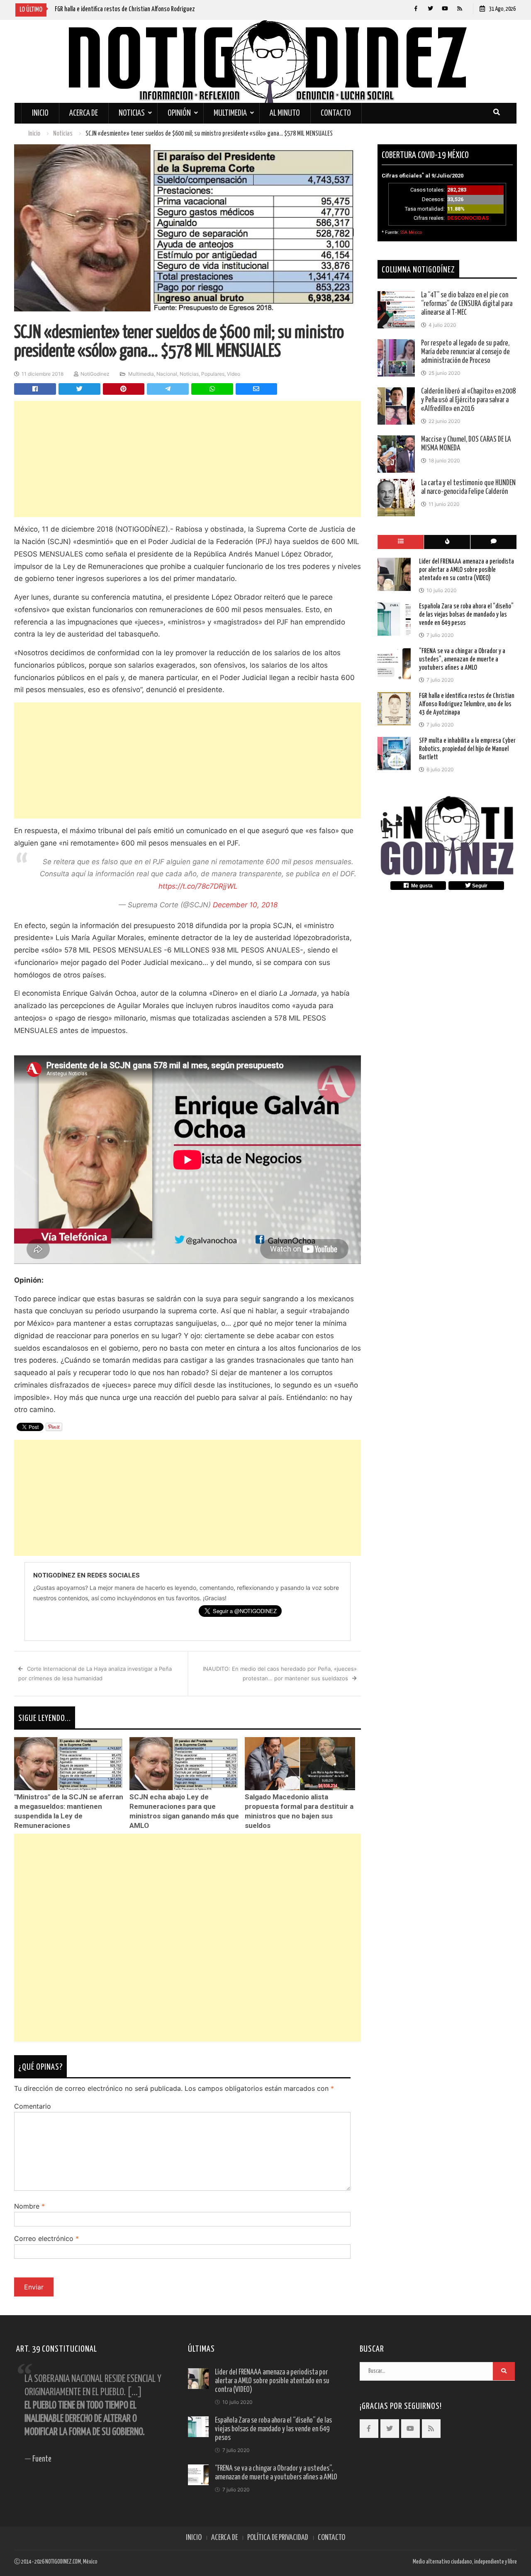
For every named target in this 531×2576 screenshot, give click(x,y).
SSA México (411, 232)
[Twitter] (430, 9)
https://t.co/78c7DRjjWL (198, 886)
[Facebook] (416, 9)
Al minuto (285, 113)
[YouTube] (445, 9)
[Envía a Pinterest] (124, 389)
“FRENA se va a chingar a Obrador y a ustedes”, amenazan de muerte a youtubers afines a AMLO (462, 659)
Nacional (167, 374)
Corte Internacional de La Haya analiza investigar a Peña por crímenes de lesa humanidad (95, 1673)
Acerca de (84, 113)
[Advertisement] (188, 459)
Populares (213, 374)
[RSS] (459, 9)
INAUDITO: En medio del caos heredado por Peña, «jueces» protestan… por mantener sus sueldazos (280, 1673)
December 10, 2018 (245, 905)
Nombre (29, 2206)
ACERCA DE (224, 2538)
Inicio (40, 113)
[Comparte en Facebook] (35, 389)
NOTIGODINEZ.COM (63, 2562)
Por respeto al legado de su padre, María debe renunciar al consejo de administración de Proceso (465, 352)
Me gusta (421, 886)
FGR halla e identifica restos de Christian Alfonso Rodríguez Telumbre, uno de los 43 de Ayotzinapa (467, 704)
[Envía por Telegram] (168, 389)
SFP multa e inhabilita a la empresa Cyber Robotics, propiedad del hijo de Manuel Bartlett (467, 749)
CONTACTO (331, 2538)
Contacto (336, 113)
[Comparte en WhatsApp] (212, 389)
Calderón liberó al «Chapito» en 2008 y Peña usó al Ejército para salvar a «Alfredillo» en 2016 (468, 400)
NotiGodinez (95, 374)
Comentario (33, 2106)
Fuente (42, 2459)
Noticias (132, 113)
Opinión (179, 113)
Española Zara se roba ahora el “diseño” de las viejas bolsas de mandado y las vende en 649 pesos (466, 614)
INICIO (194, 2538)
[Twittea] (79, 389)
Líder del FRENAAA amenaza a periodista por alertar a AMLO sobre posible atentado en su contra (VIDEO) (466, 570)
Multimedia (230, 113)
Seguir (479, 886)
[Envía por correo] (257, 389)
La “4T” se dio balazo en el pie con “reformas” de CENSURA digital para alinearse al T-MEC (467, 304)
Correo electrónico (46, 2238)
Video (234, 374)
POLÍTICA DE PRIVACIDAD (278, 2538)
